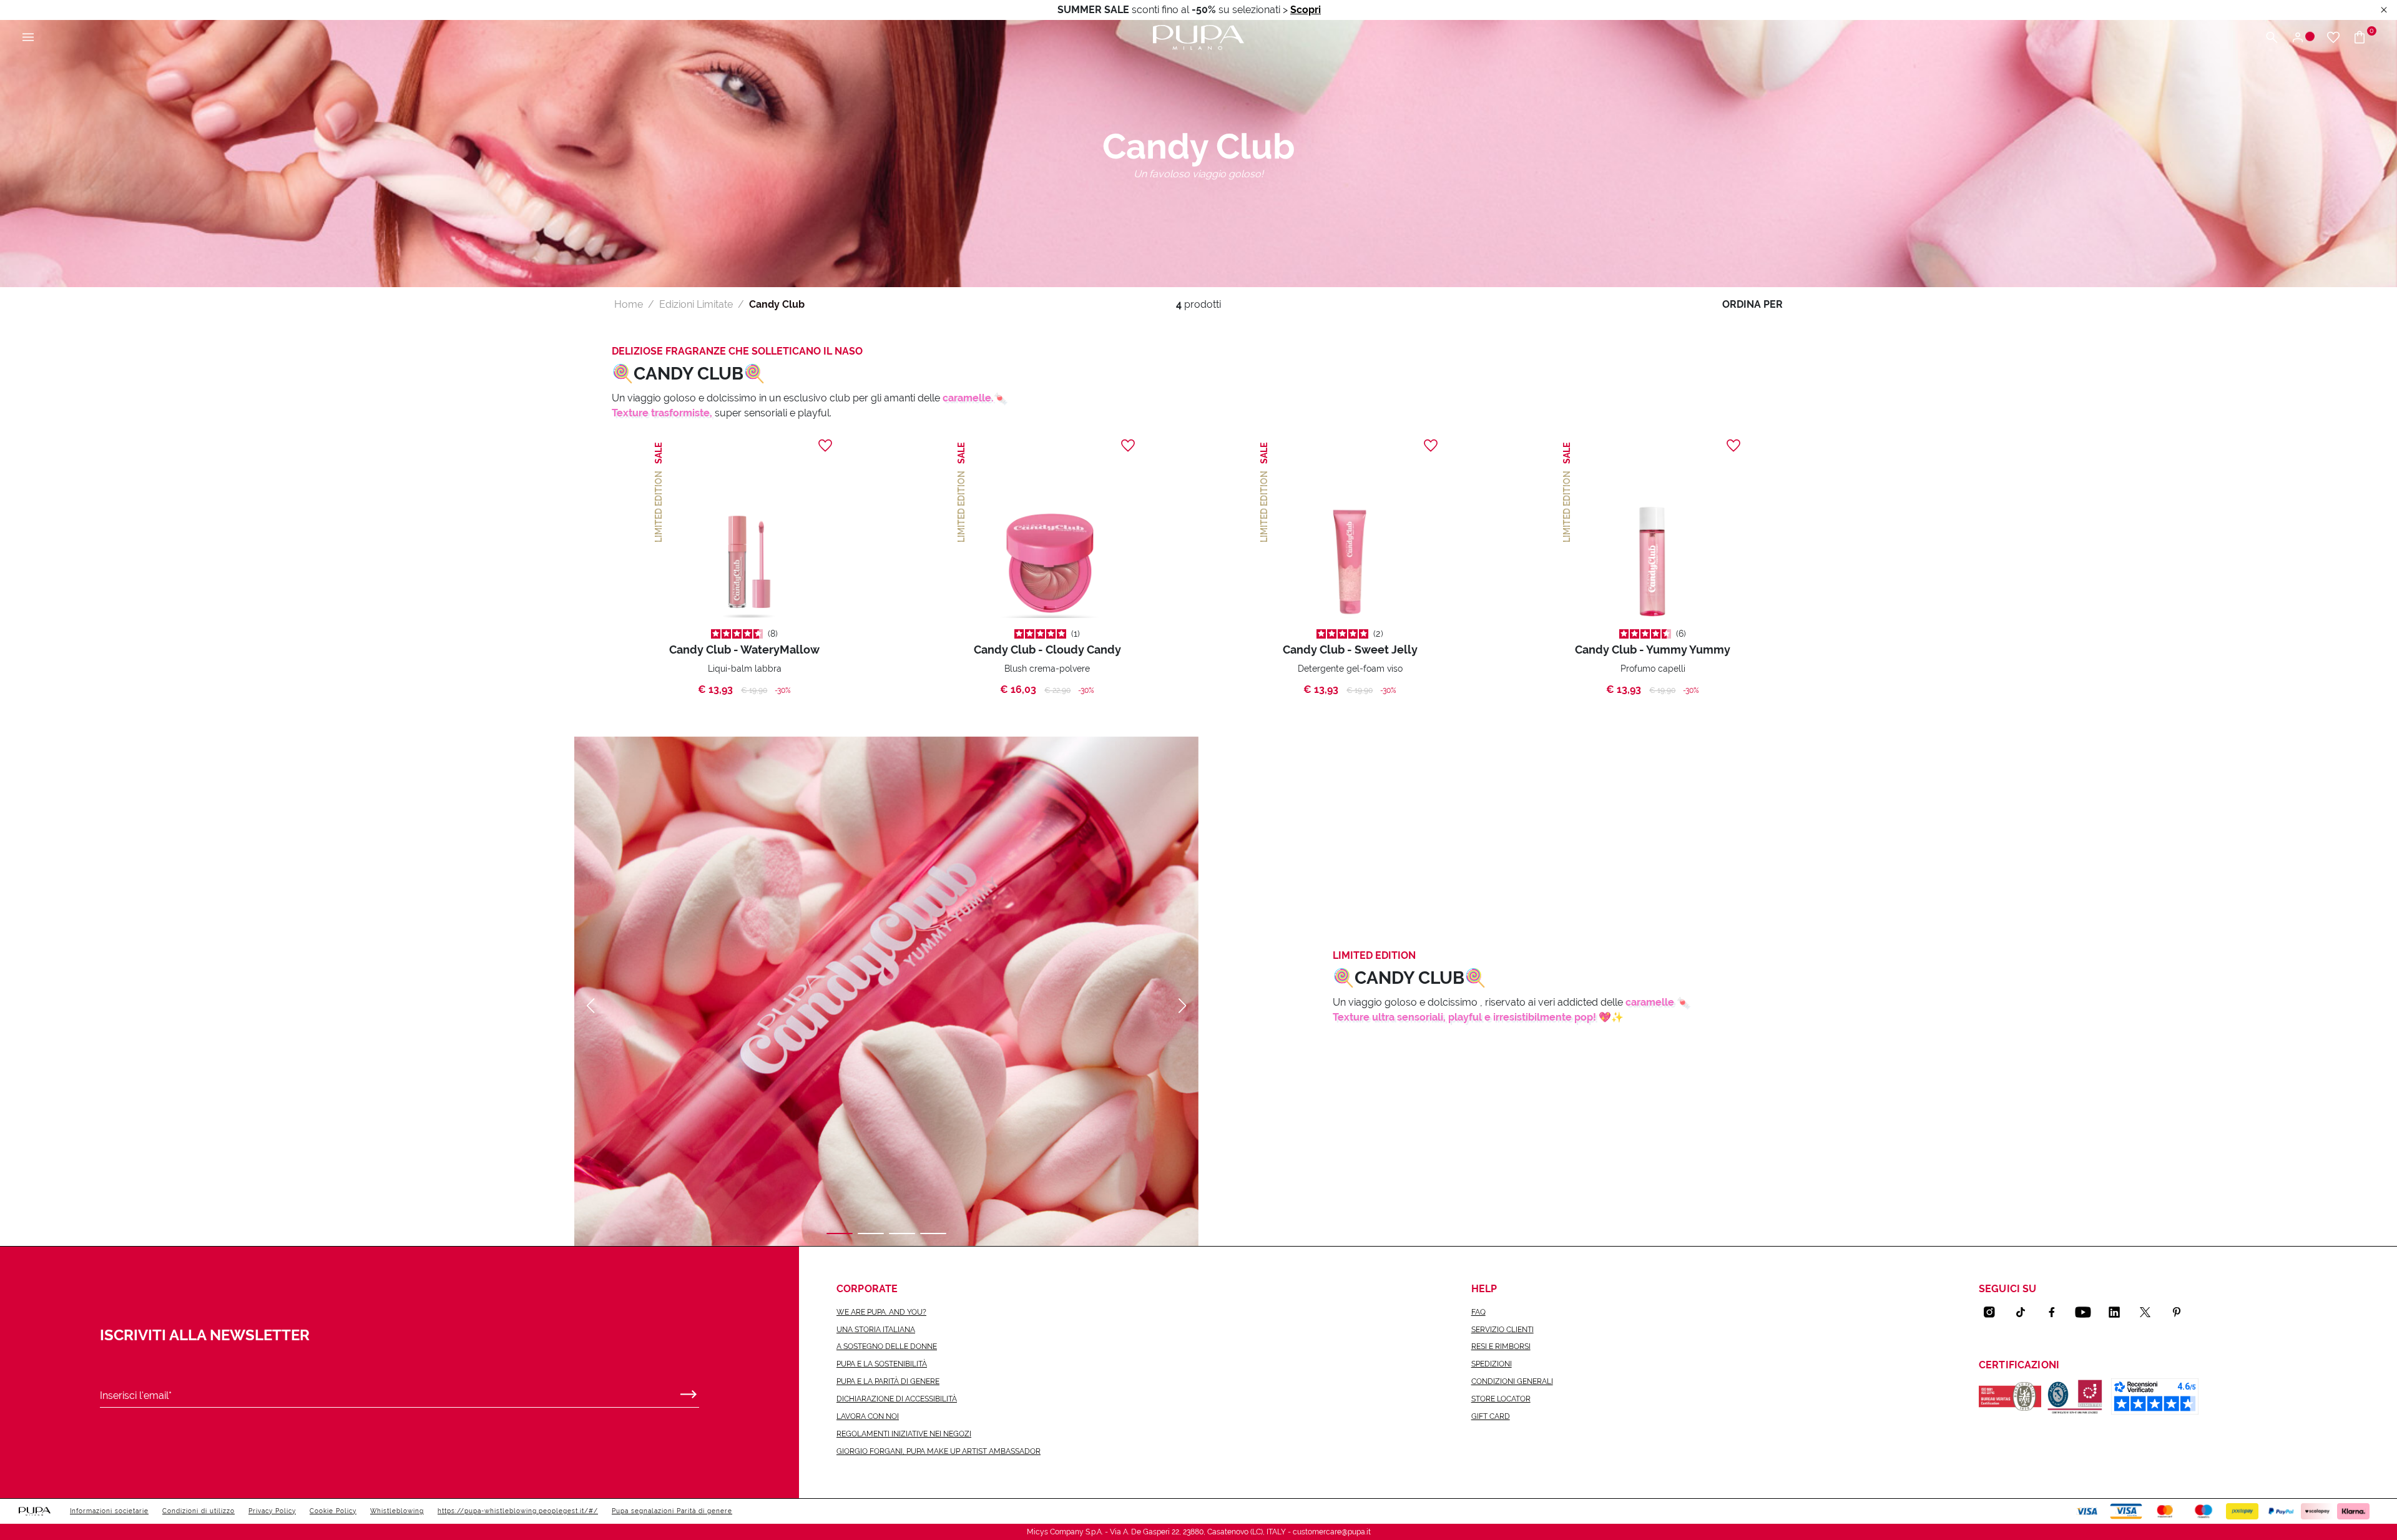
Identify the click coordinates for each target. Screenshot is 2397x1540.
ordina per (1752, 304)
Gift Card (1491, 1416)
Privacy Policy (272, 1511)
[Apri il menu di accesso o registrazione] (2302, 38)
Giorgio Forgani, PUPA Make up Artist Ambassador (939, 1451)
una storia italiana (876, 1330)
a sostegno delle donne (887, 1346)
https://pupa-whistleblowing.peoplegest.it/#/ (518, 1511)
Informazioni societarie (109, 1511)
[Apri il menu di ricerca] (2272, 38)
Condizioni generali (1512, 1381)
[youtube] (2088, 1312)
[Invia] (689, 1391)
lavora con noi (868, 1416)
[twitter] (2150, 1312)
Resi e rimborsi (1501, 1346)
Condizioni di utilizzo (199, 1511)
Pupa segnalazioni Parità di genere (672, 1511)
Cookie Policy (333, 1511)
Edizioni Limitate (696, 304)
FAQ (1478, 1312)
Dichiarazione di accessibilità (897, 1399)
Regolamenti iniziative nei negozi (904, 1434)
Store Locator (1501, 1399)
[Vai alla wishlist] (2333, 38)
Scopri (1306, 10)
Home (629, 304)
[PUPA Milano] (1198, 37)
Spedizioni (1492, 1364)
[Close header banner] (2384, 10)
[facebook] (2057, 1312)
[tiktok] (2026, 1312)
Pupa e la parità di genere (888, 1381)
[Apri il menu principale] (28, 38)
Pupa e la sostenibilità (882, 1364)
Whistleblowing (397, 1511)
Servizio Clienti (1502, 1330)
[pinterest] (2182, 1312)
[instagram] (1994, 1312)
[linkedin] (2119, 1312)
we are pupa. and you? (881, 1312)
